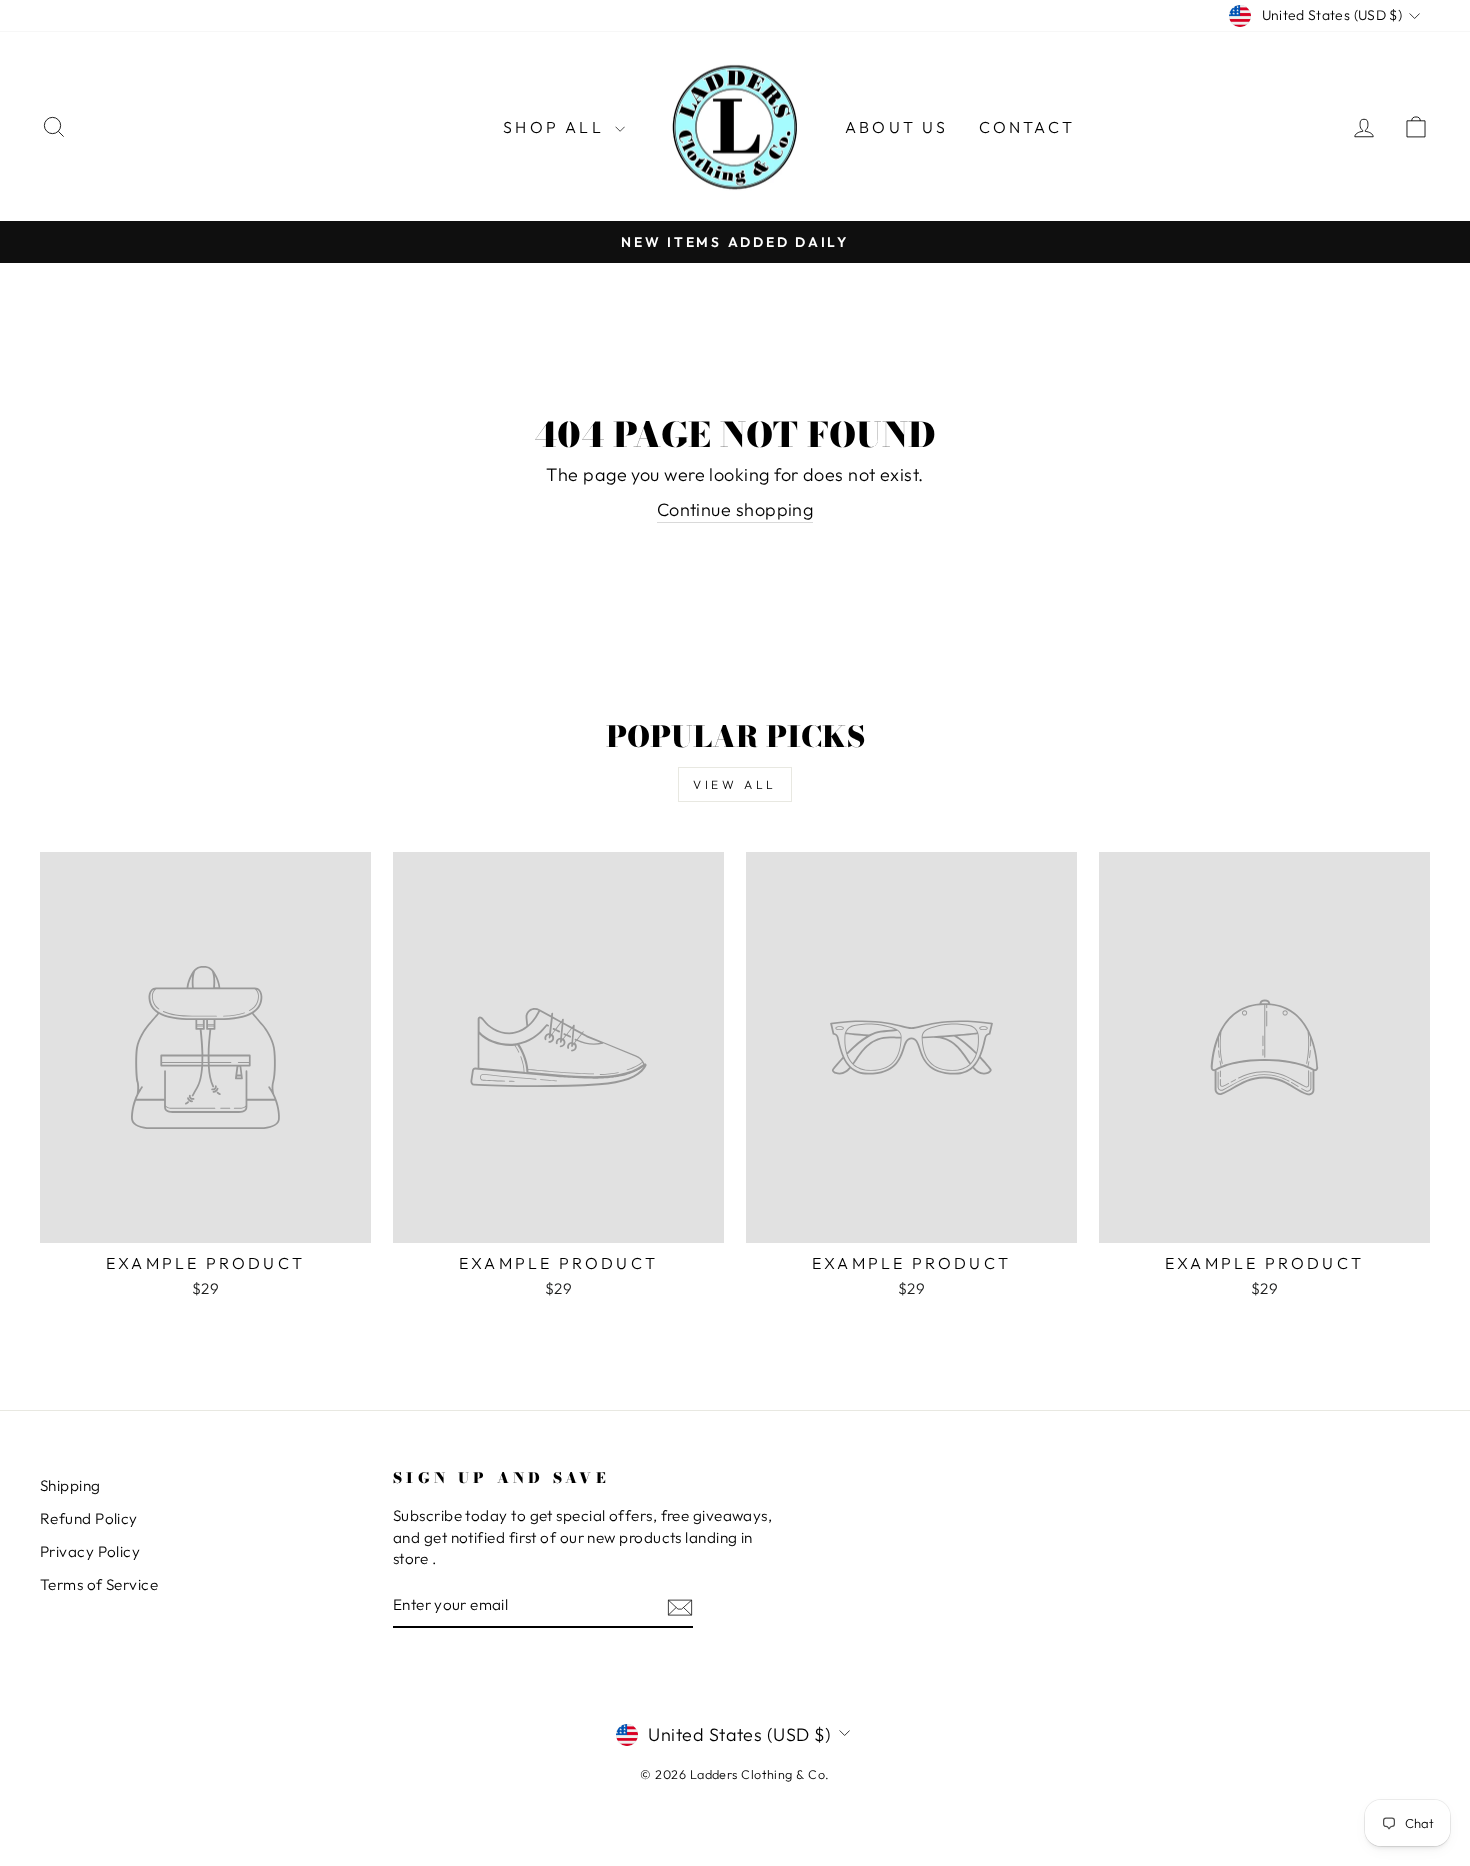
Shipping (70, 1485)
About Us (897, 127)
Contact (1027, 127)
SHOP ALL (556, 127)
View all (735, 784)
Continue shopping (735, 509)
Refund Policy (89, 1518)
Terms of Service (99, 1584)
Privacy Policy (90, 1551)
